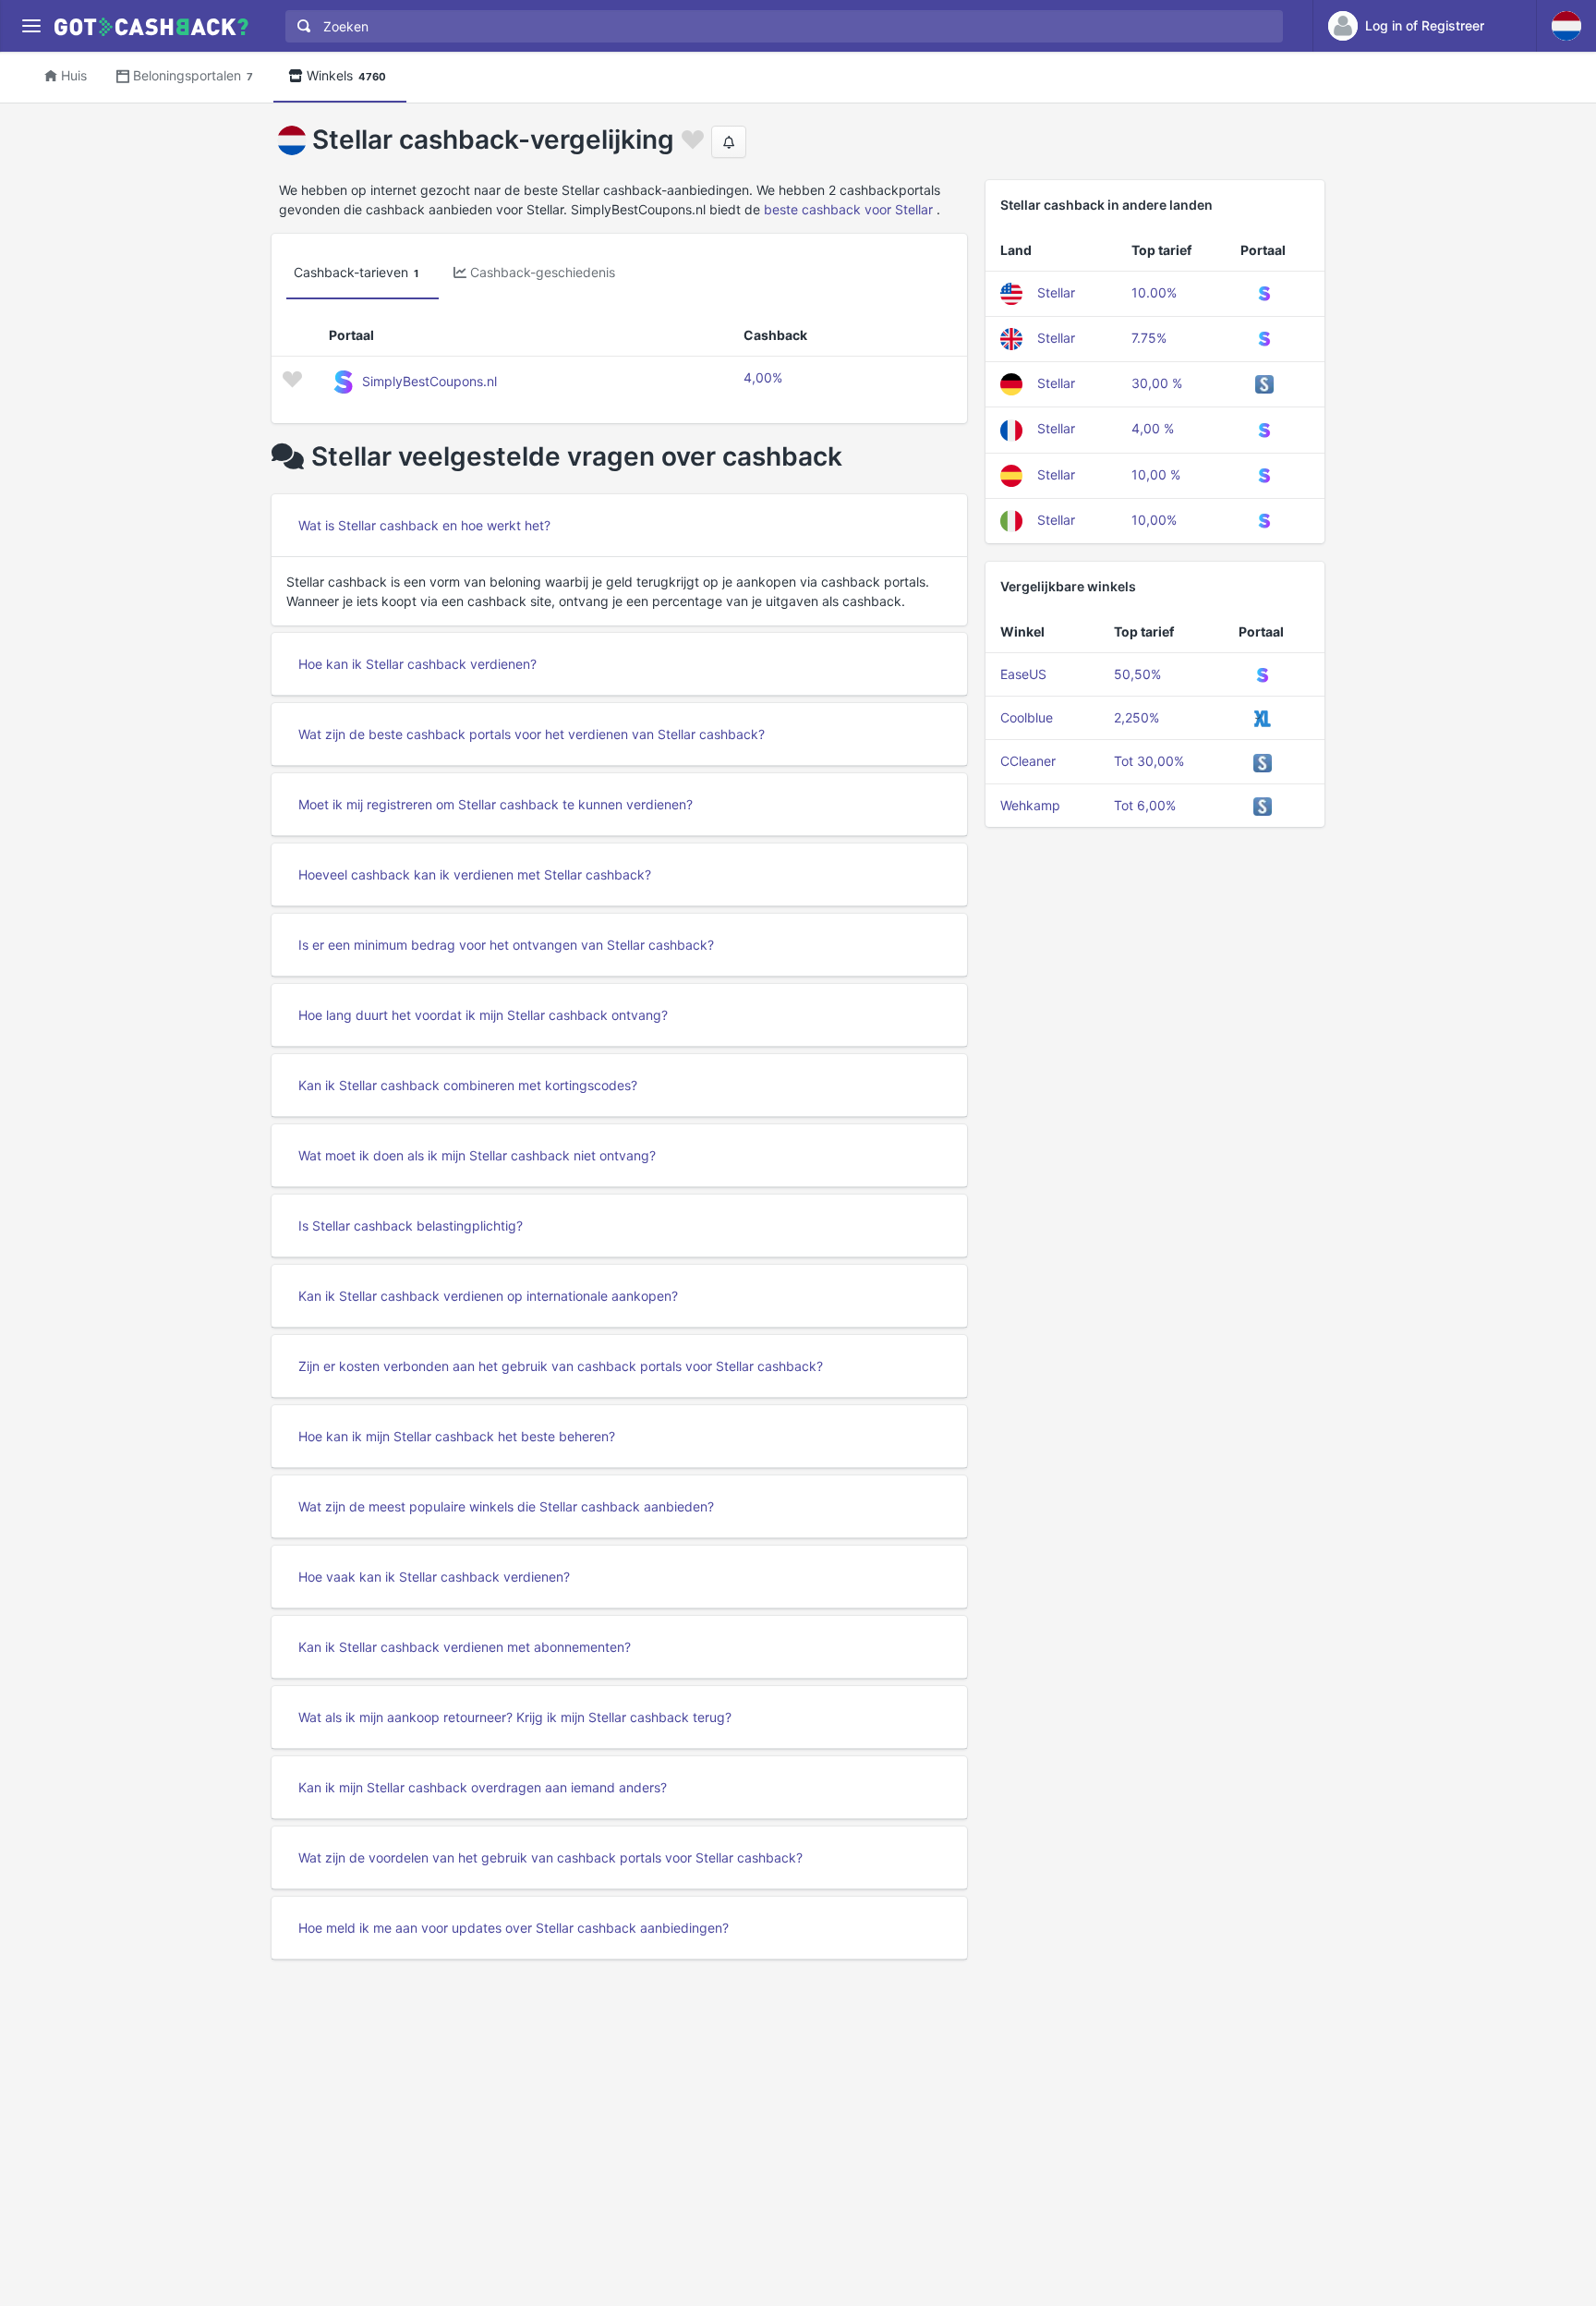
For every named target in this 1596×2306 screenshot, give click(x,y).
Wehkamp (1030, 805)
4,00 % (1153, 428)
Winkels (346, 75)
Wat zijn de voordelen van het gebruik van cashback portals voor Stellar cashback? (550, 1857)
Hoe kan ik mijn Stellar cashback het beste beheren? (457, 1436)
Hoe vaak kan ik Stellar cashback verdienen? (434, 1577)
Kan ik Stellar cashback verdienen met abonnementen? (465, 1647)
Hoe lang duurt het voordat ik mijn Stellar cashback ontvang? (483, 1015)
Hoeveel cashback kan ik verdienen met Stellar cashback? (475, 874)
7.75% (1149, 338)
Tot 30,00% (1149, 761)
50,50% (1137, 674)
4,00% (763, 377)
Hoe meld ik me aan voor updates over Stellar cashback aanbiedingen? (514, 1928)
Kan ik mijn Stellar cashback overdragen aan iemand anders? (483, 1787)
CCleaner (1028, 761)
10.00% (1154, 292)
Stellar (1056, 292)
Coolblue (1027, 717)
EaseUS (1023, 674)
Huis (74, 75)
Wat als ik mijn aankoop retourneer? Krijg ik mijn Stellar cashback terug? (515, 1717)
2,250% (1137, 717)
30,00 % (1157, 383)
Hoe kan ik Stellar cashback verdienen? (417, 664)
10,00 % (1156, 474)
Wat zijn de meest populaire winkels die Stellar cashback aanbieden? (506, 1506)
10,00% (1154, 520)
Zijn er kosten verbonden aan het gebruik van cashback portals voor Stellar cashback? (561, 1366)
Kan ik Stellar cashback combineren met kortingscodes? (468, 1085)
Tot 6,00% (1145, 805)
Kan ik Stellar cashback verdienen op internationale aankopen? (488, 1296)
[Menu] (31, 26)
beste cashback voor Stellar (848, 209)
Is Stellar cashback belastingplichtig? (411, 1226)
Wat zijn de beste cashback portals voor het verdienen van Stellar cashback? (532, 734)
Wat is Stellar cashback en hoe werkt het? (424, 525)
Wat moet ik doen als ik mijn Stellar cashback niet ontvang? (477, 1155)
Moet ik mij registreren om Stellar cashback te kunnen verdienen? (496, 804)
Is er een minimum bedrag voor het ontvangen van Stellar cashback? (506, 945)
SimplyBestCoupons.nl (429, 381)
